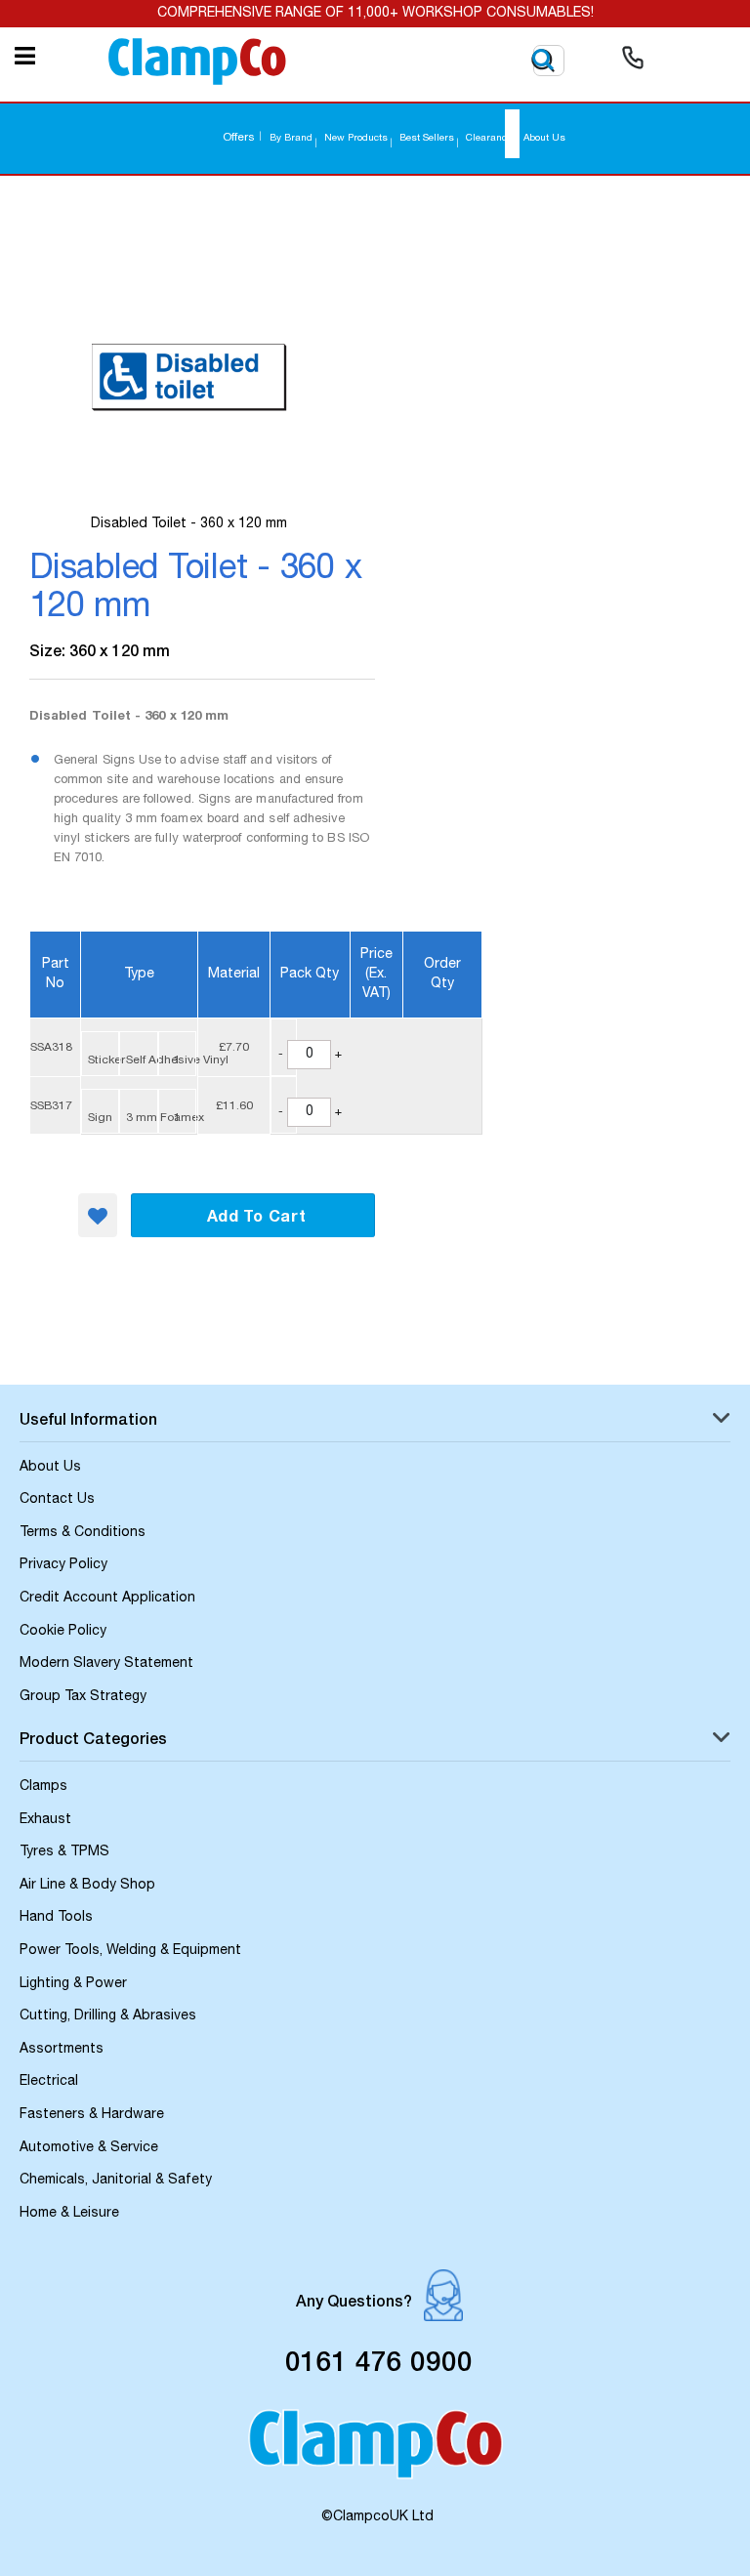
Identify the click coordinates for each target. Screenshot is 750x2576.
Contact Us (57, 1500)
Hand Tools (56, 1918)
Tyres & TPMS (64, 1852)
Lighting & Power (73, 1984)
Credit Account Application (107, 1599)
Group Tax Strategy (83, 1697)
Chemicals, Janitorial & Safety (116, 2181)
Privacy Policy (63, 1565)
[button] (98, 1215)
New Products (356, 139)
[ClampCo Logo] (375, 2453)
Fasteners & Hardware (92, 2115)
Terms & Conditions (83, 1533)
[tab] (375, 1423)
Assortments (62, 2050)
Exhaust (45, 1820)
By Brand (291, 139)
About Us (544, 139)
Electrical (49, 2082)
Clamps (43, 1787)
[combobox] (512, 134)
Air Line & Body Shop (87, 1886)
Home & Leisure (69, 2214)
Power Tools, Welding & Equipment (130, 1951)
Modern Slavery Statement (106, 1664)
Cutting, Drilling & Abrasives (108, 2016)
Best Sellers (427, 139)
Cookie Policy (63, 1632)
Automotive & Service (89, 2148)
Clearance (489, 139)
